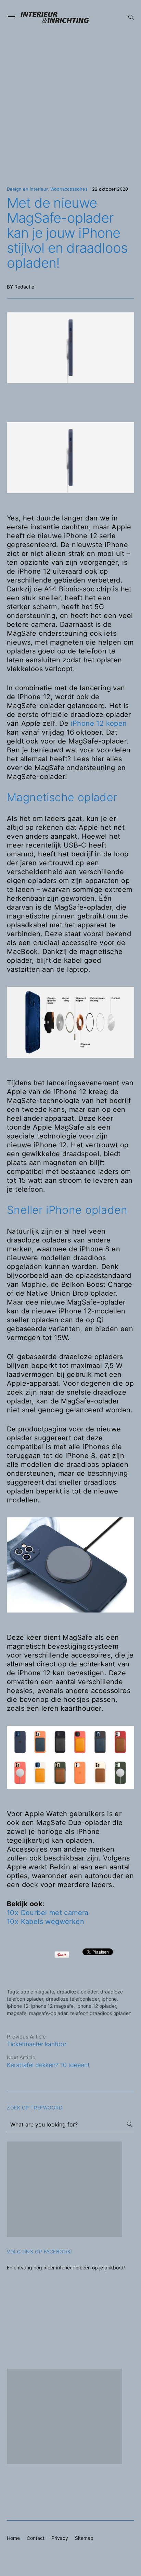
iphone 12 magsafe (52, 2006)
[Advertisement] (70, 105)
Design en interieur (27, 189)
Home (13, 2538)
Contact (36, 2538)
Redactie (24, 287)
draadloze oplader (77, 1992)
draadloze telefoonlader (72, 1999)
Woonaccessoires (69, 189)
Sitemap (84, 2538)
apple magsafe (37, 1992)
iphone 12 (18, 2006)
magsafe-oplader (48, 2013)
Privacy (60, 2538)
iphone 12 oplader (96, 2006)
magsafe (17, 2013)
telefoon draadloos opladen (101, 2013)
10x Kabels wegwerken (46, 1922)
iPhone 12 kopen (99, 723)
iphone (109, 1999)
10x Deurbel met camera (48, 1913)
